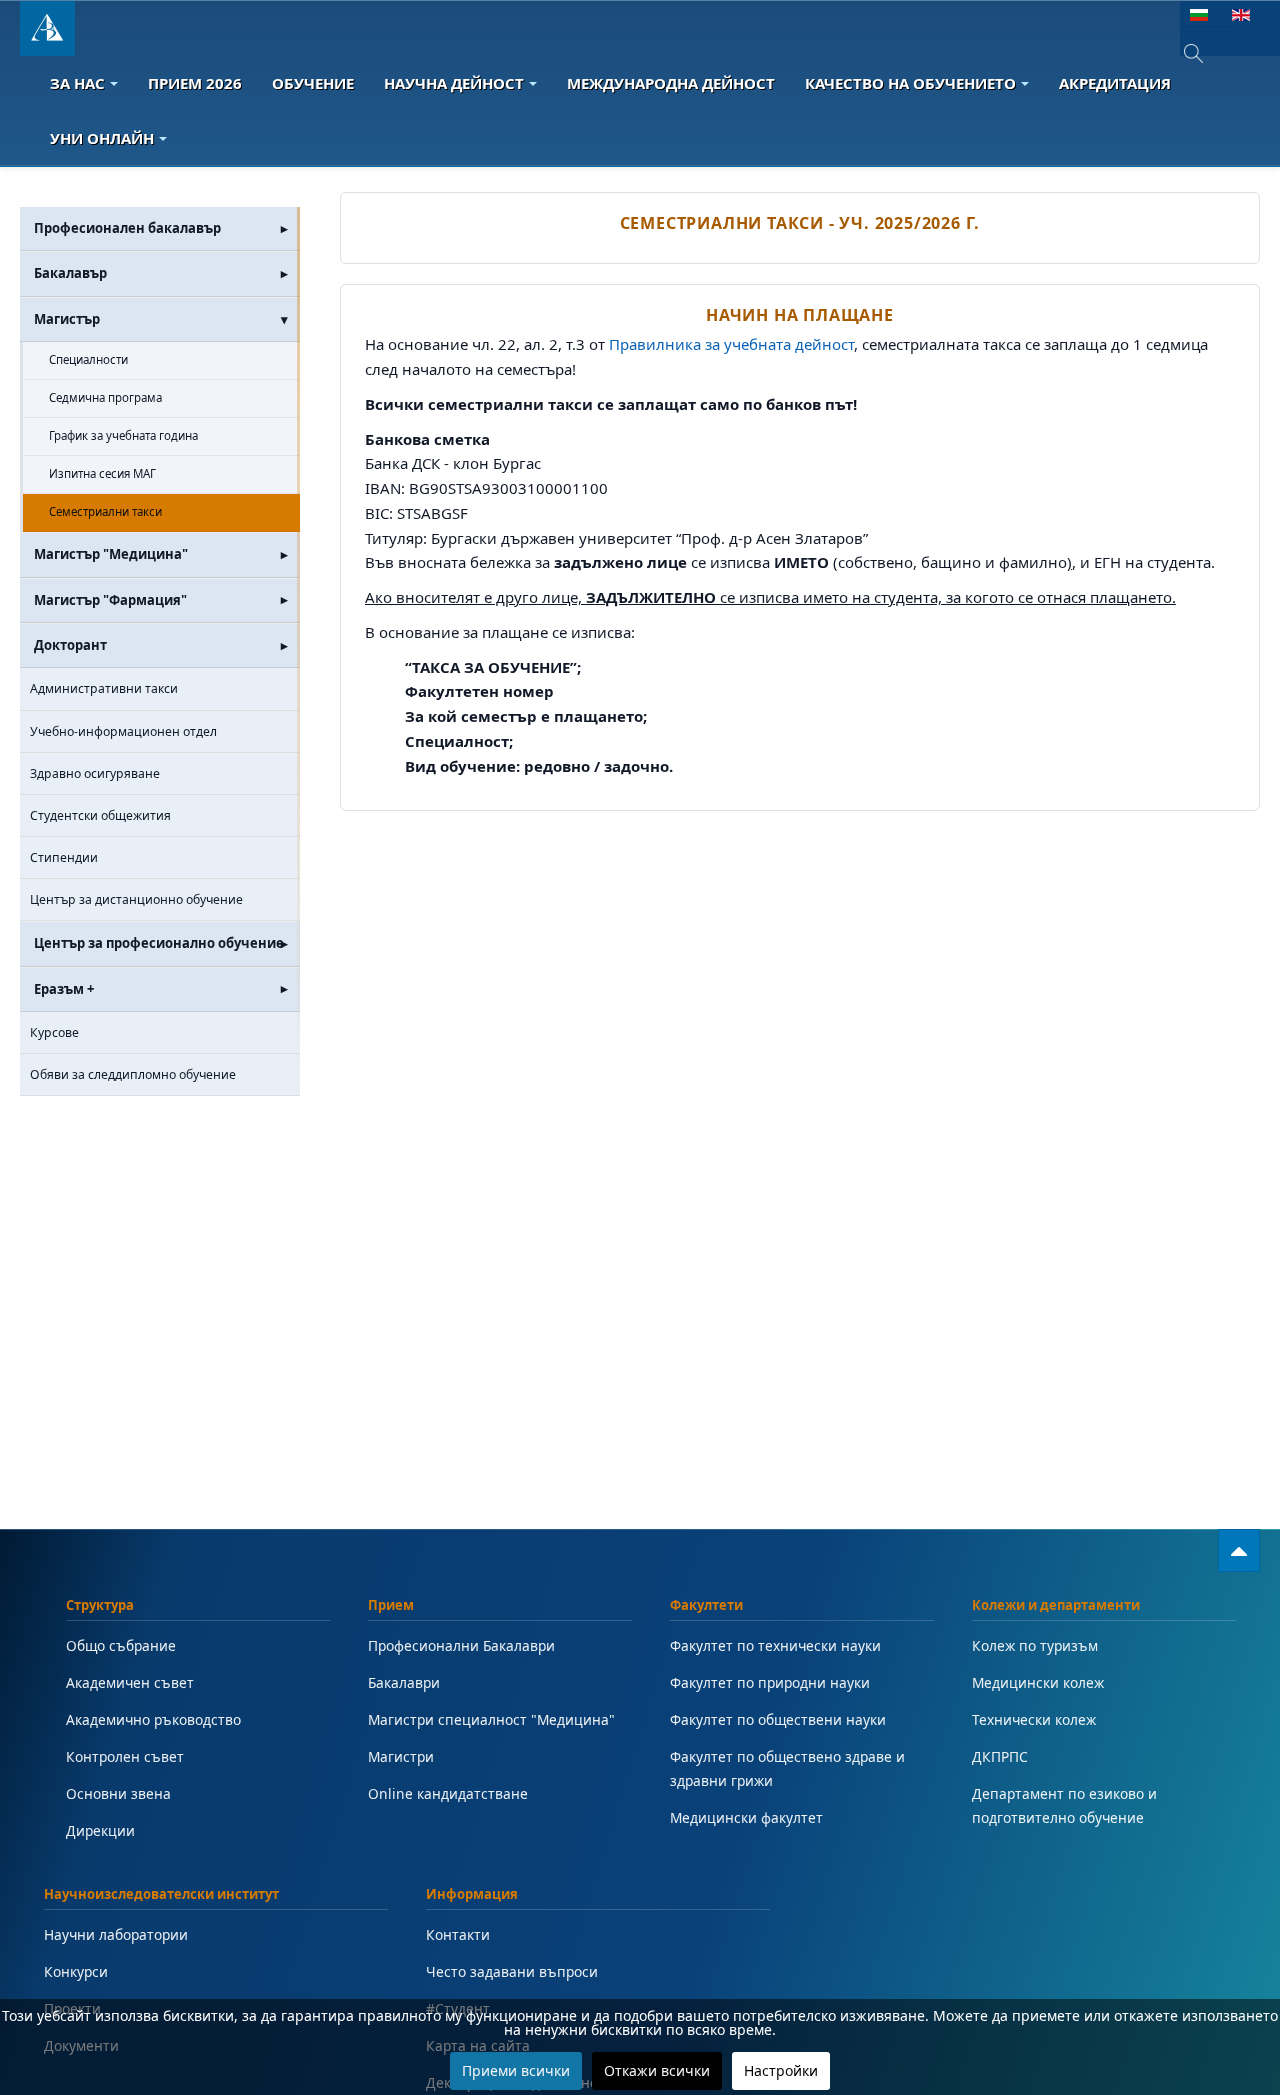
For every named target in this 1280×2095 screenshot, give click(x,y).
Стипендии (64, 857)
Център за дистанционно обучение (136, 899)
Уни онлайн (102, 138)
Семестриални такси (105, 511)
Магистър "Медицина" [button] (111, 554)
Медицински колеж (1038, 1682)
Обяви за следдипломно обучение (133, 1074)
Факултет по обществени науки (778, 1719)
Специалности (88, 359)
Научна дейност (454, 83)
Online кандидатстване (448, 1793)
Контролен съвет (125, 1756)
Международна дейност (671, 83)
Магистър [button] (67, 319)
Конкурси (76, 1971)
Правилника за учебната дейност (731, 344)
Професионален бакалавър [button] (127, 228)
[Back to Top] (1239, 1550)
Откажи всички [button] (657, 2070)
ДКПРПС (1000, 1756)
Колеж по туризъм (1035, 1645)
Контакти (458, 1934)
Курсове (54, 1032)
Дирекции (100, 1830)
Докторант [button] (70, 645)
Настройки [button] (781, 2070)
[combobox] (1207, 53)
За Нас (77, 83)
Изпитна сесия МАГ (102, 473)
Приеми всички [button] (516, 2070)
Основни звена (118, 1793)
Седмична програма (105, 397)
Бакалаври (404, 1682)
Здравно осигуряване (95, 773)
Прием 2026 (195, 83)
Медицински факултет (746, 1817)
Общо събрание (121, 1645)
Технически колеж (1034, 1719)
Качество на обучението (910, 83)
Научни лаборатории (116, 1934)
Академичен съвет (130, 1682)
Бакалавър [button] (70, 273)
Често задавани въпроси (512, 1971)
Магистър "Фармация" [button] (110, 600)
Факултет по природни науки (770, 1682)
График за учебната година (123, 435)
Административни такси (104, 688)
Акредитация (1115, 83)
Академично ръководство (153, 1719)
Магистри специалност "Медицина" (491, 1719)
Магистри (401, 1756)
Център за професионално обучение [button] (159, 943)
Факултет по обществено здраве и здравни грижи (787, 1768)
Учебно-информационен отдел (123, 731)
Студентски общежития (100, 815)
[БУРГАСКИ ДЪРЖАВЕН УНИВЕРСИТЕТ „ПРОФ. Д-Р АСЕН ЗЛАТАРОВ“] (47, 28)
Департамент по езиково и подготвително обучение (1064, 1805)
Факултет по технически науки (775, 1645)
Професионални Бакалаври (461, 1645)
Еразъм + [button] (64, 989)
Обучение (313, 83)
